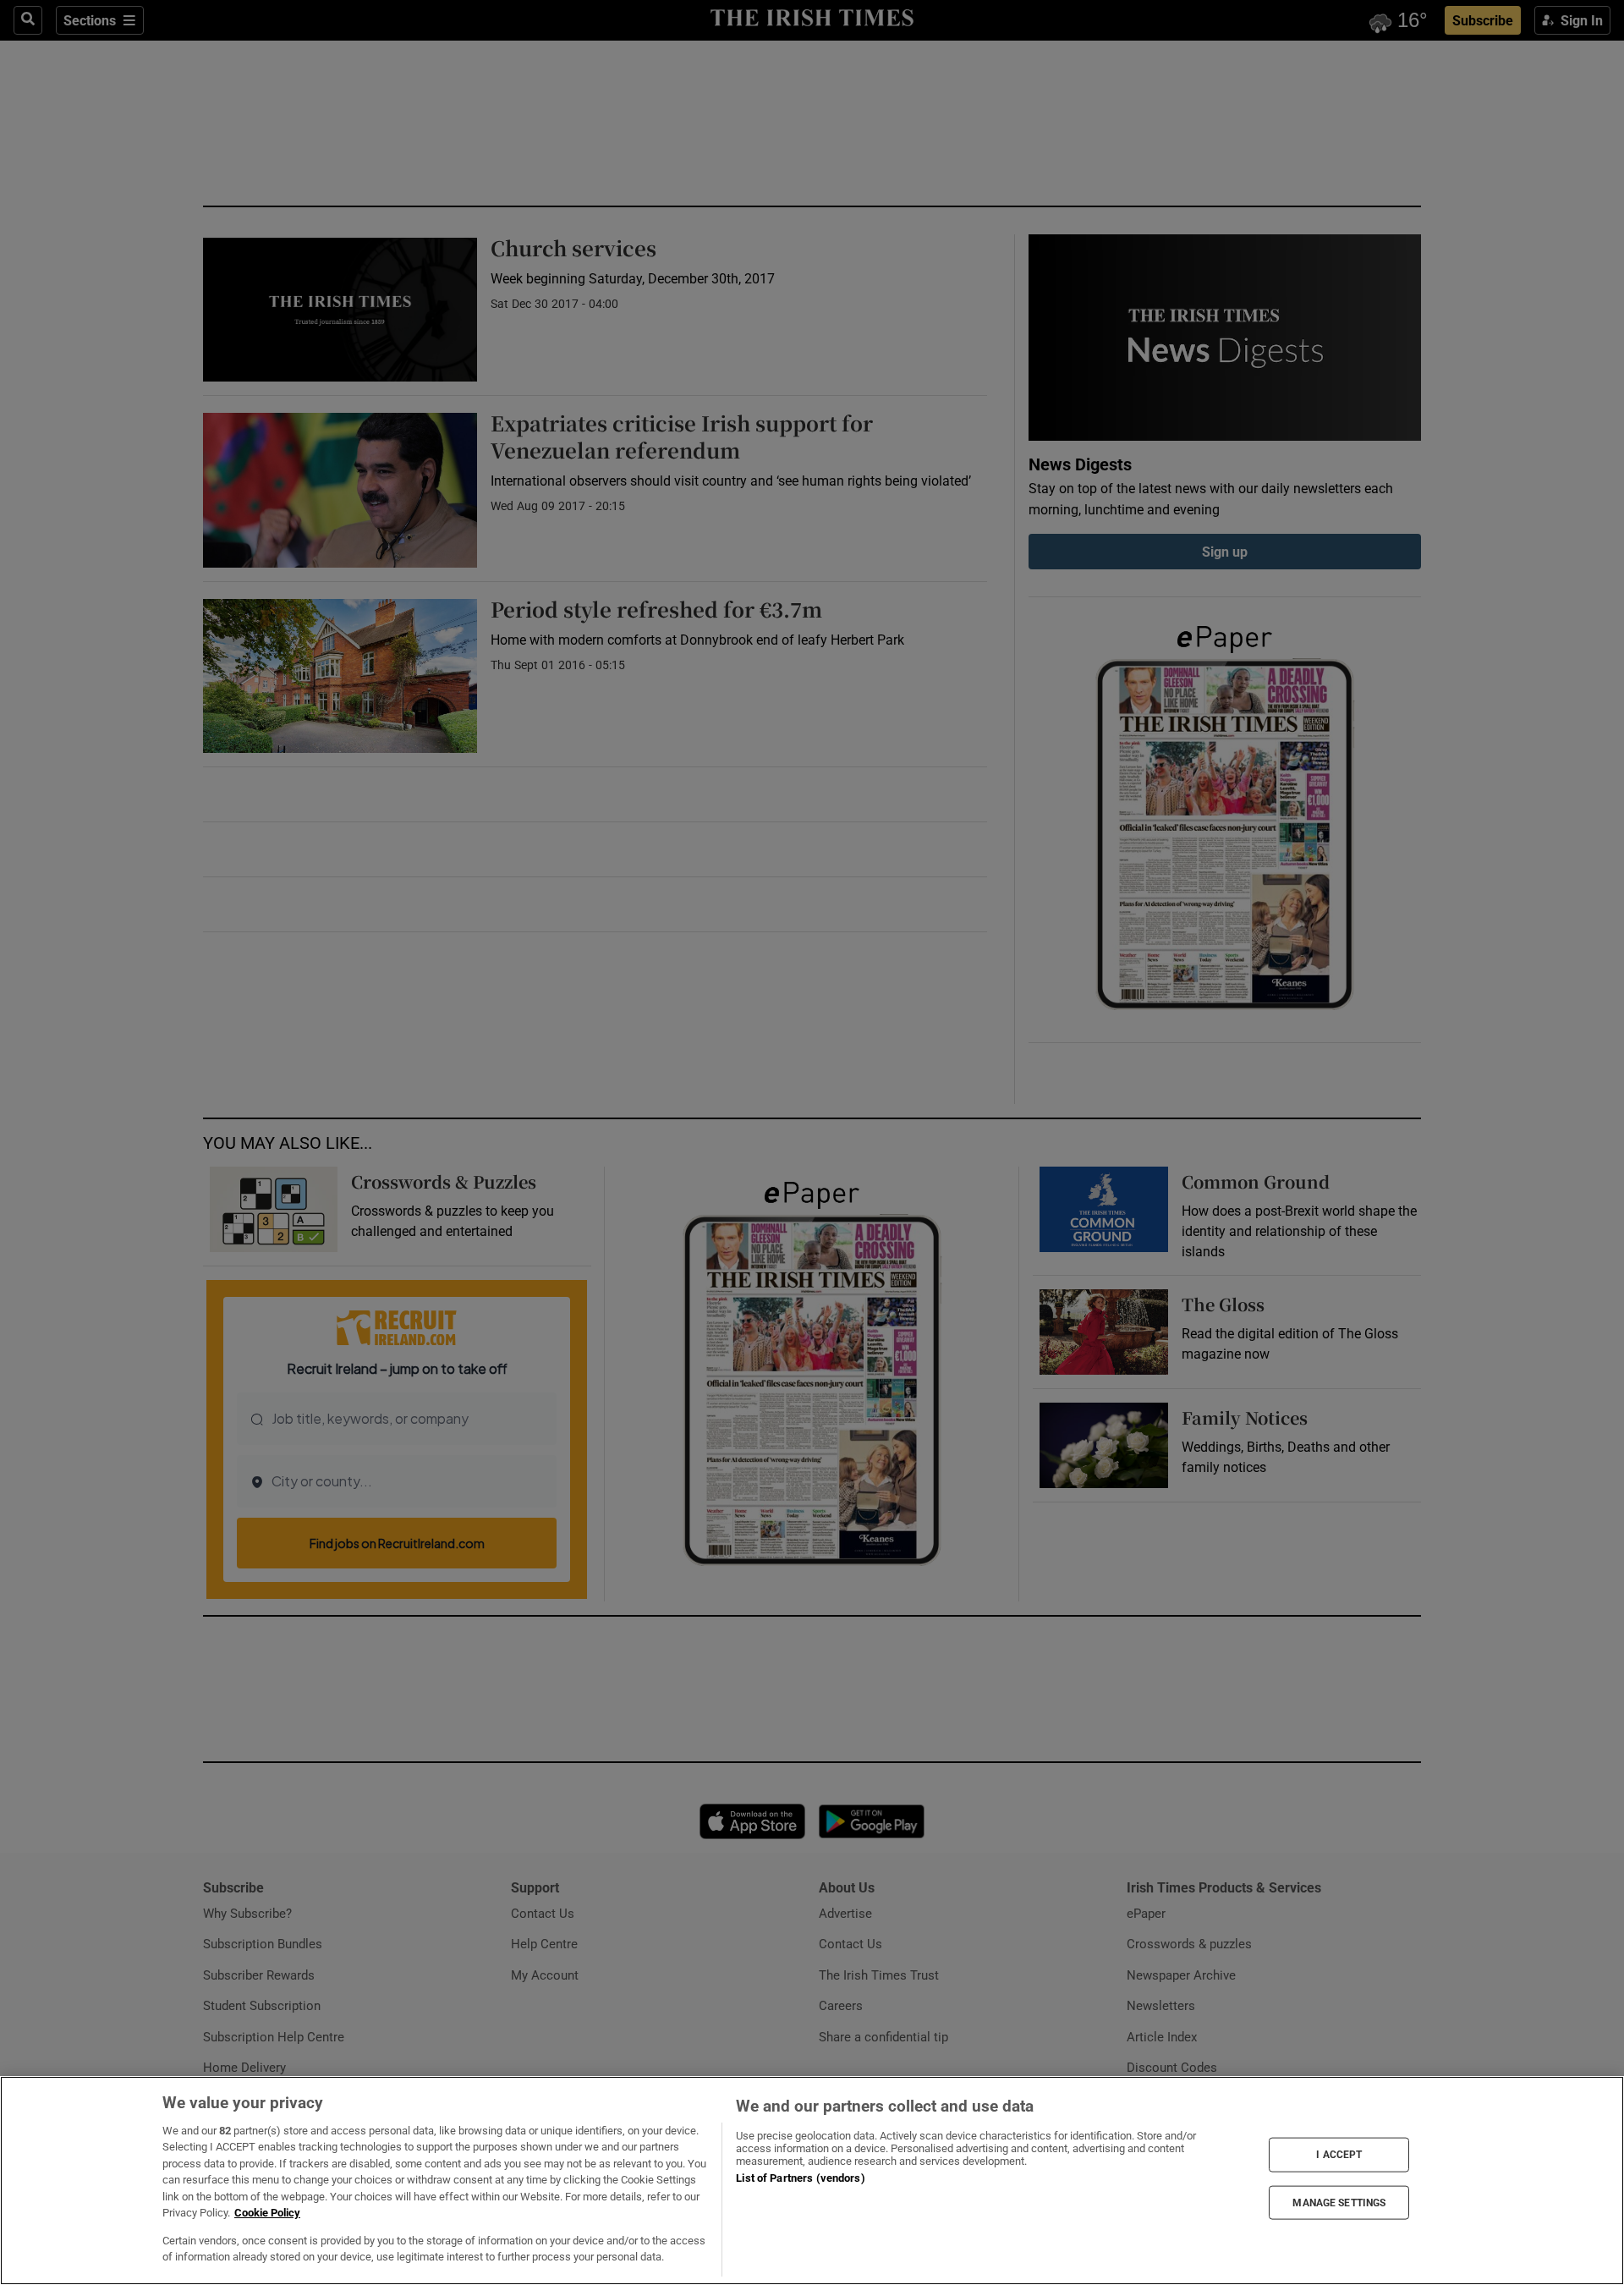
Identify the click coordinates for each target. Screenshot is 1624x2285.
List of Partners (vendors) (800, 2178)
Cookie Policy (267, 2213)
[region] (812, 2181)
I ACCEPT (1339, 2155)
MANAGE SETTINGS (1339, 2202)
